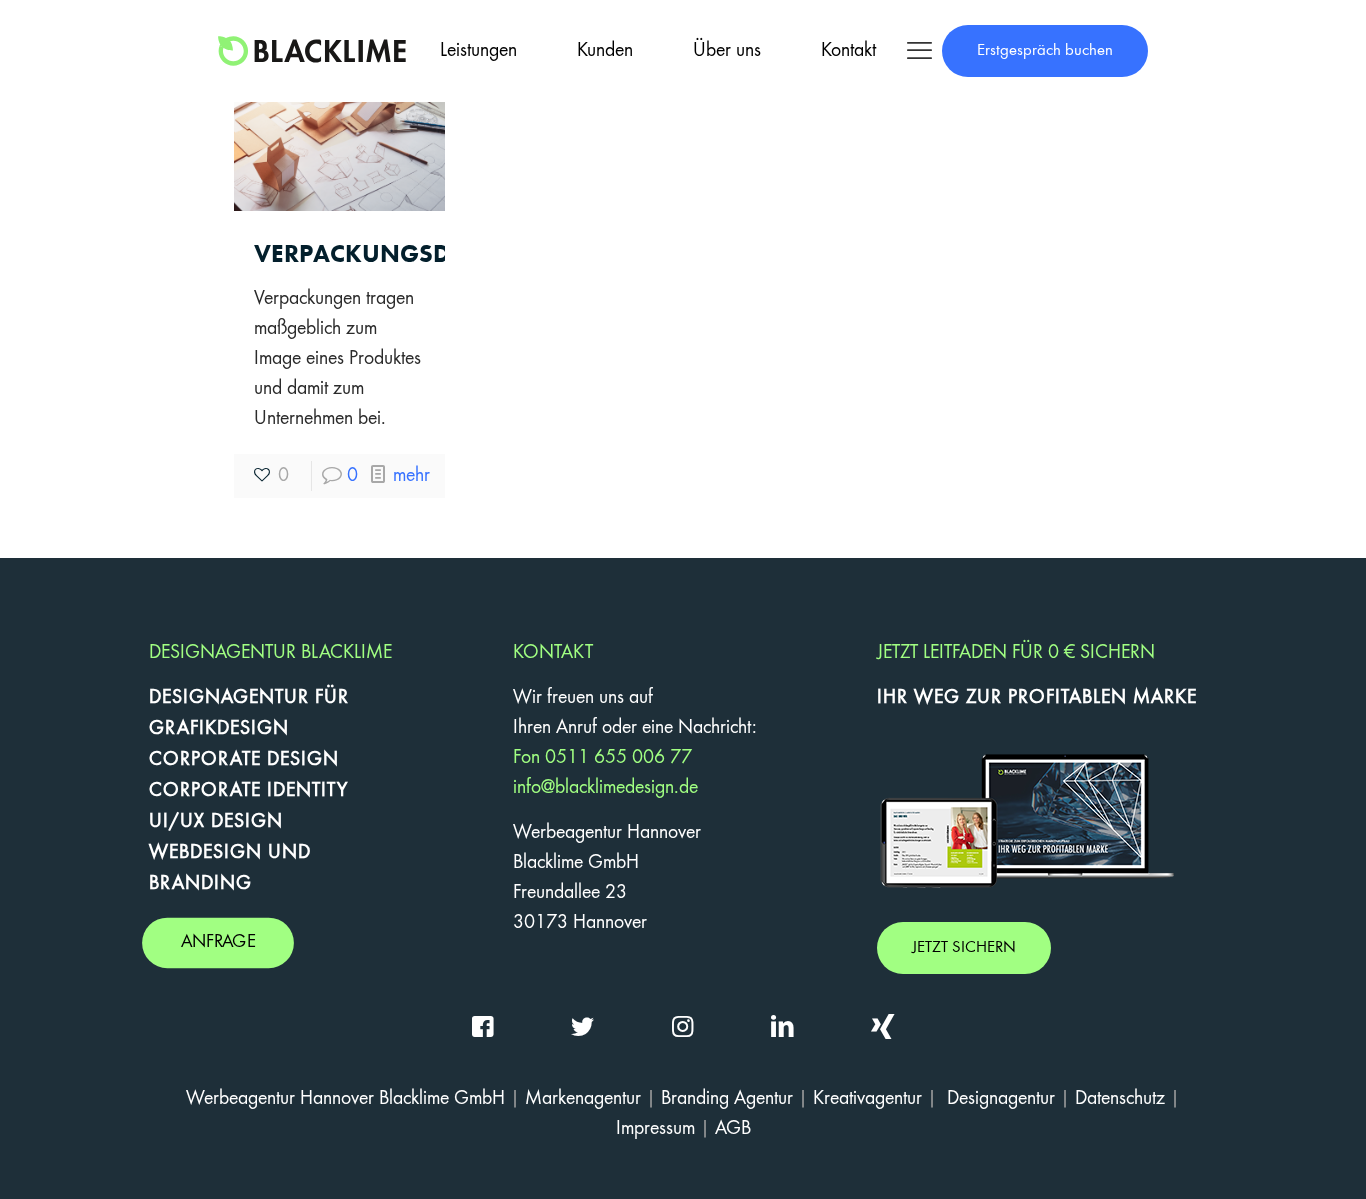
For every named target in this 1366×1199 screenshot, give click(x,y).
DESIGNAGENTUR (229, 698)
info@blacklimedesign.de (605, 788)
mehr (411, 476)
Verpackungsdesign (389, 253)
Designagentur (1001, 1099)
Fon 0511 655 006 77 (602, 758)
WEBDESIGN (205, 853)
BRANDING (200, 884)
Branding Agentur (727, 1099)
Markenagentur (583, 1099)
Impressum (655, 1129)
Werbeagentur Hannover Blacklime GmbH (345, 1099)
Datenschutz (1120, 1099)
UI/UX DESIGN (216, 822)
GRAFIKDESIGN (219, 729)
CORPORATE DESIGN (244, 760)
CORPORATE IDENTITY (248, 791)
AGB (733, 1129)
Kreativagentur (867, 1099)
